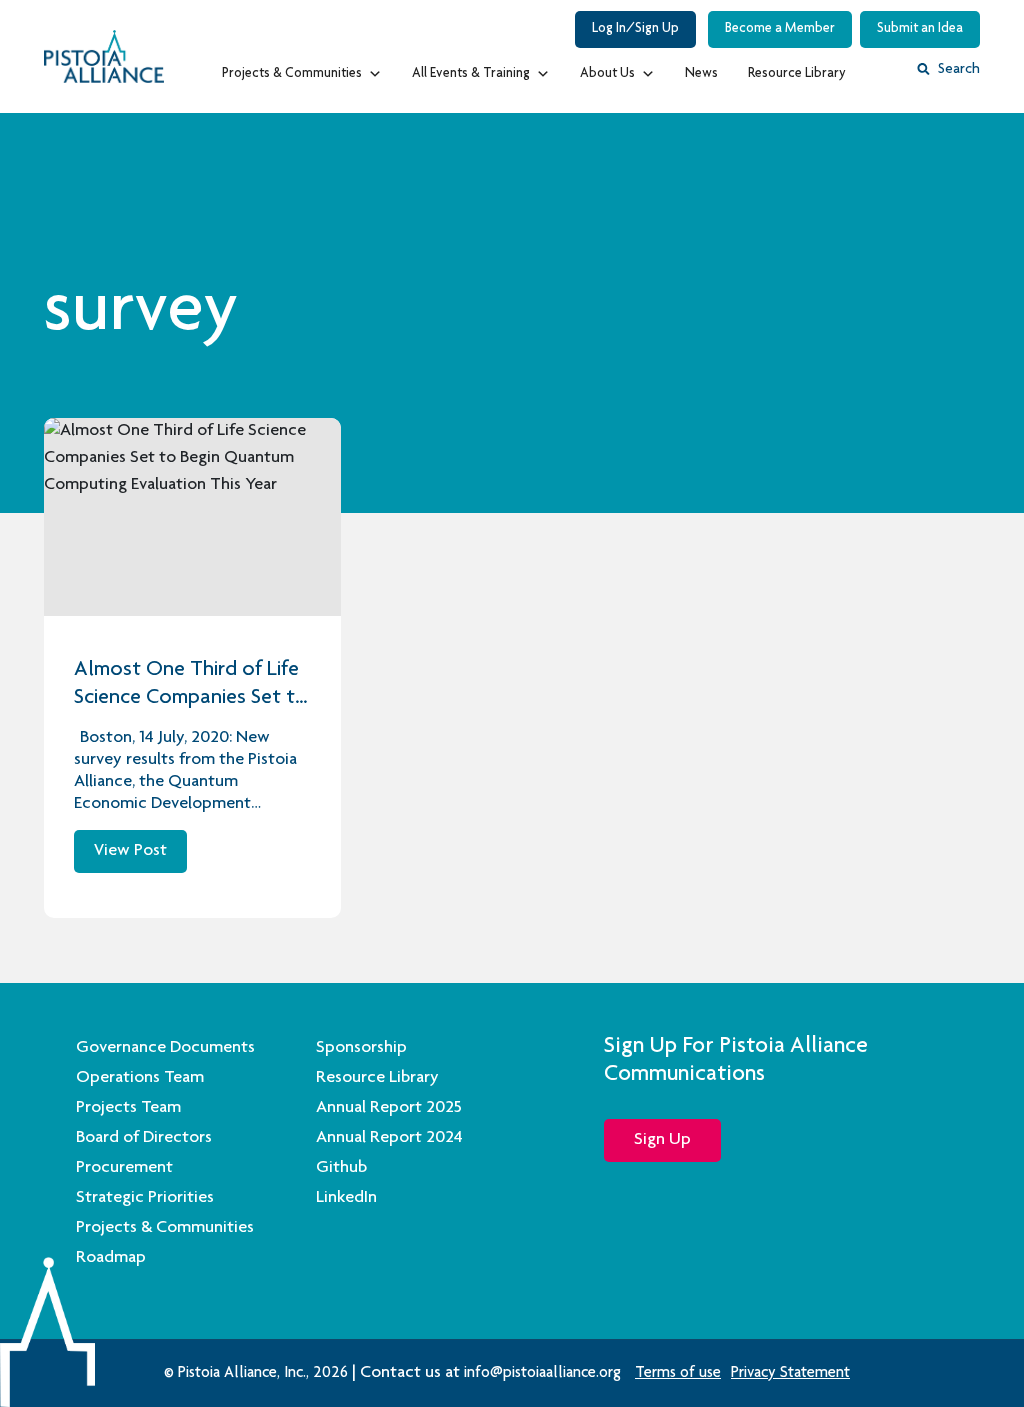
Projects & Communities (292, 74)
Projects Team (128, 1108)
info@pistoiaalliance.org (542, 1374)
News (701, 74)
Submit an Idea (920, 29)
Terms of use (678, 1374)
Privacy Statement (790, 1374)
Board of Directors (144, 1138)
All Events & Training (471, 74)
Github (341, 1168)
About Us (607, 74)
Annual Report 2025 (389, 1108)
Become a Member (780, 29)
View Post (130, 851)
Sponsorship (361, 1048)
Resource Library (797, 74)
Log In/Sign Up (635, 29)
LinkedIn (346, 1198)
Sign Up (662, 1140)
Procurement (124, 1168)
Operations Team (140, 1078)
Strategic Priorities (145, 1198)
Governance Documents (165, 1048)
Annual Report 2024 (389, 1138)
